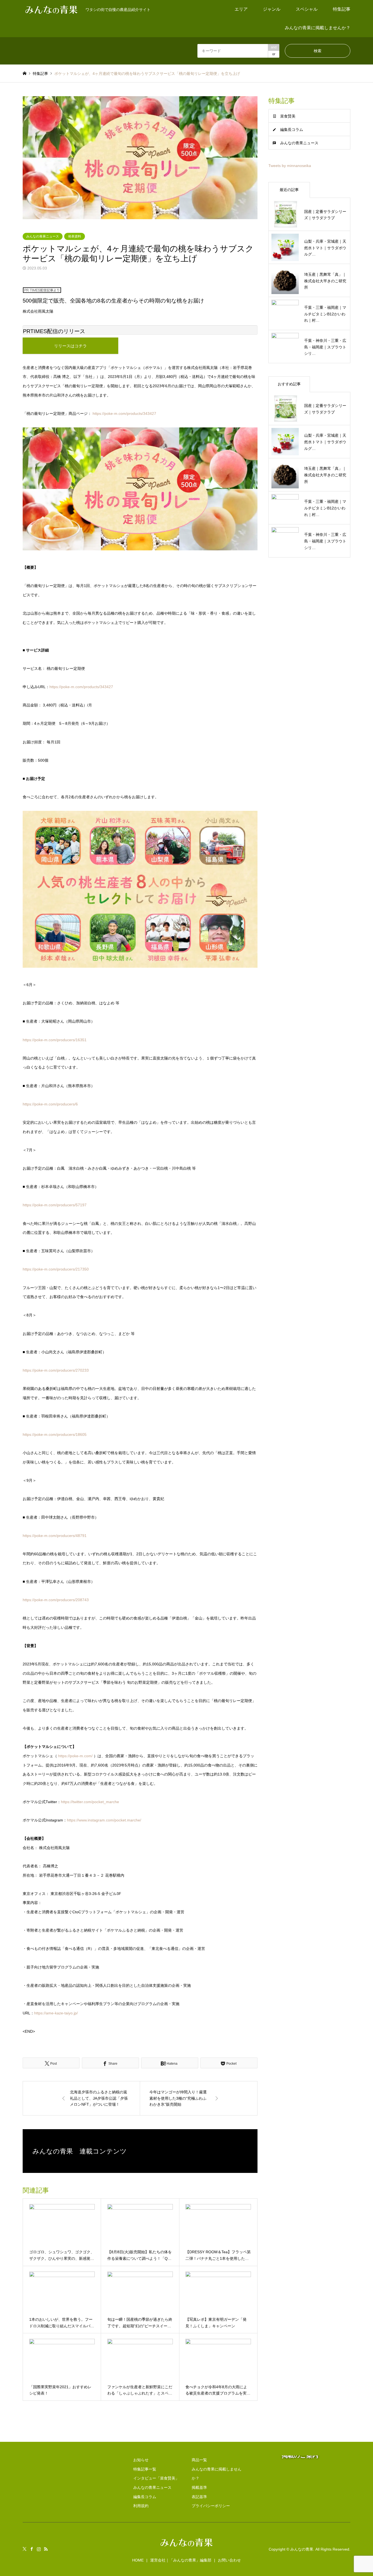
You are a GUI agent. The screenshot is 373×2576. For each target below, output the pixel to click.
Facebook (32, 2549)
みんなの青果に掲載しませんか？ (318, 28)
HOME (138, 2560)
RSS (46, 2549)
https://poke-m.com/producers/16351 (55, 1040)
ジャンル (272, 9)
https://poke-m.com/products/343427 (124, 413)
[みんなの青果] (187, 2547)
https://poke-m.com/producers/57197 (55, 1205)
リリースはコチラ (70, 346)
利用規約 (141, 2506)
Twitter (25, 2549)
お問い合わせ (229, 2560)
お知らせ (141, 2460)
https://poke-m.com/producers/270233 (56, 1370)
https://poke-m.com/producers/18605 (55, 1434)
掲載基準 (199, 2487)
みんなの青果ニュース (43, 236)
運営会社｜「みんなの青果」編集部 (181, 2560)
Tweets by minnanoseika (290, 166)
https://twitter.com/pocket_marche (90, 1802)
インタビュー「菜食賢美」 (156, 2478)
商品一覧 (199, 2460)
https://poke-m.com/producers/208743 (56, 1600)
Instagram (39, 2549)
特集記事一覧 (145, 2469)
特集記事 (342, 9)
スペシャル (307, 9)
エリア (241, 9)
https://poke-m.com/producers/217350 (56, 1269)
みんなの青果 (302, 2549)
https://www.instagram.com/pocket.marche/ (104, 1820)
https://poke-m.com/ (75, 1756)
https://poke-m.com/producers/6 (50, 1104)
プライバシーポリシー (211, 2506)
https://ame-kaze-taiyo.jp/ (56, 2013)
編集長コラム (292, 130)
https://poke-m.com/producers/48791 (55, 1536)
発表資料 (75, 236)
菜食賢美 (288, 116)
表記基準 (199, 2497)
